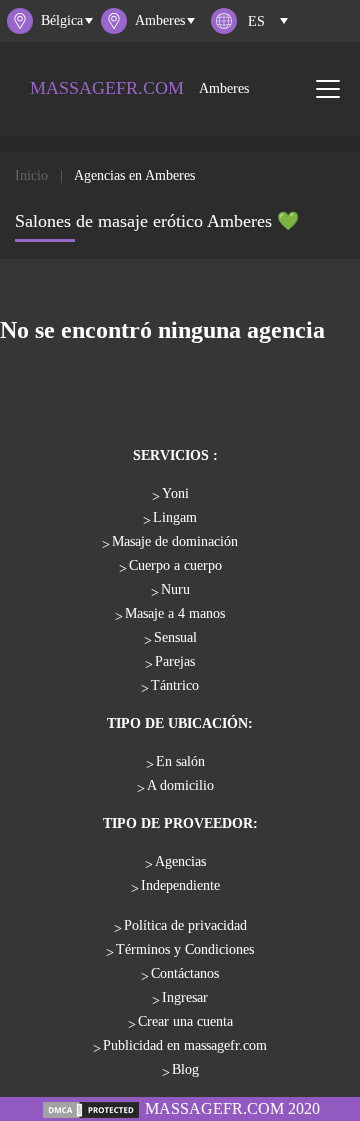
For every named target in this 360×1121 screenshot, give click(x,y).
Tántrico (175, 685)
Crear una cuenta (185, 1021)
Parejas (175, 661)
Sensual (175, 637)
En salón (180, 761)
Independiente (180, 885)
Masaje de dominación (175, 541)
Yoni (175, 493)
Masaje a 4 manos (175, 613)
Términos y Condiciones (185, 949)
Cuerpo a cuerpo (175, 565)
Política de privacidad (185, 925)
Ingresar (185, 997)
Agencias (180, 861)
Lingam (175, 517)
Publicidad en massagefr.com (185, 1045)
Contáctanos (185, 973)
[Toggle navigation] (328, 89)
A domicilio (180, 785)
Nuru (175, 589)
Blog (185, 1069)
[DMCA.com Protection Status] (91, 1108)
